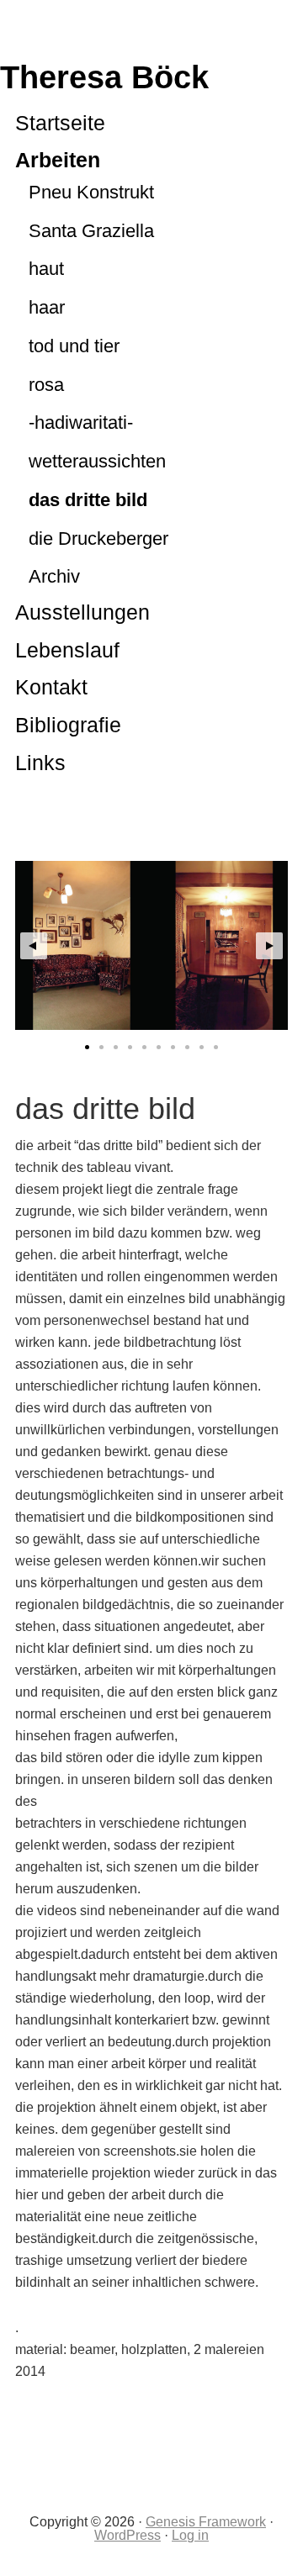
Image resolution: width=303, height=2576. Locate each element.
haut (46, 269)
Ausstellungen (82, 612)
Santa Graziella (91, 231)
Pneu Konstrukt (91, 192)
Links (40, 763)
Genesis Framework (206, 2522)
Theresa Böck (104, 77)
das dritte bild (88, 500)
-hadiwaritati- (81, 422)
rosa (46, 385)
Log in (190, 2535)
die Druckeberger (98, 538)
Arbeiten (58, 160)
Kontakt (51, 687)
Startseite (60, 123)
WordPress (128, 2535)
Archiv (54, 576)
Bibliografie (68, 725)
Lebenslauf (67, 650)
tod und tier (74, 346)
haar (47, 307)
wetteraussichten (97, 461)
